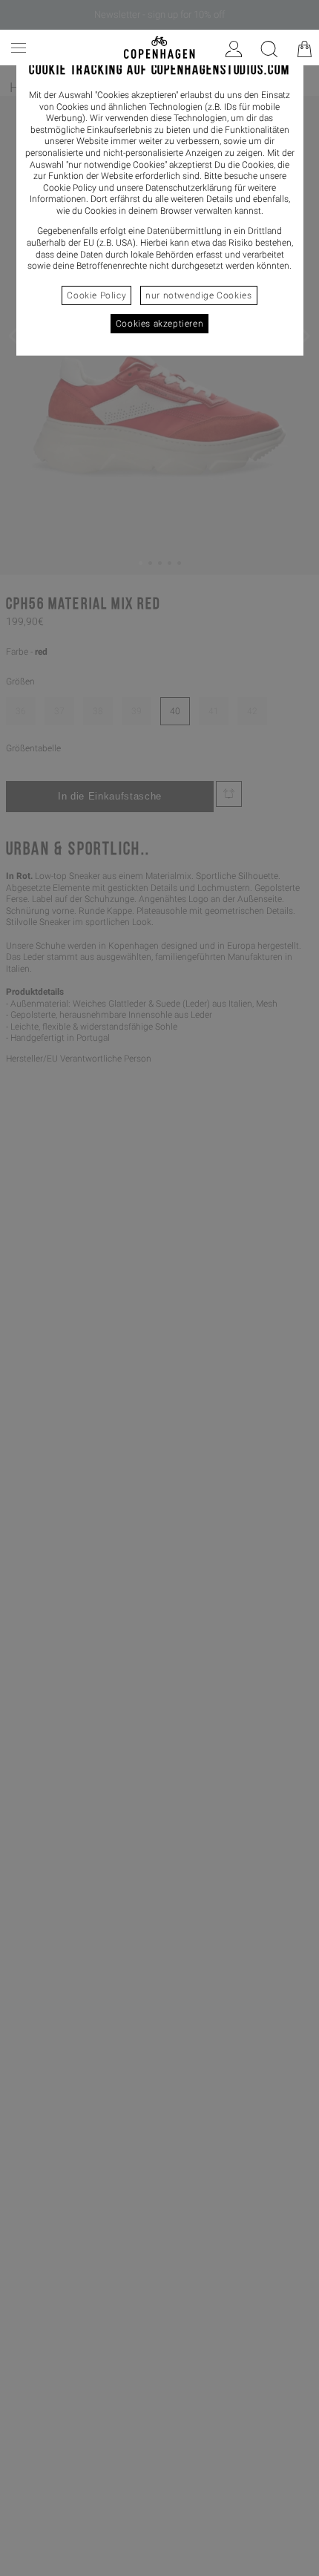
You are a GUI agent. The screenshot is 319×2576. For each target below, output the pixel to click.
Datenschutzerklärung (189, 188)
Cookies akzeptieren (159, 324)
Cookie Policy (96, 295)
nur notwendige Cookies (198, 295)
